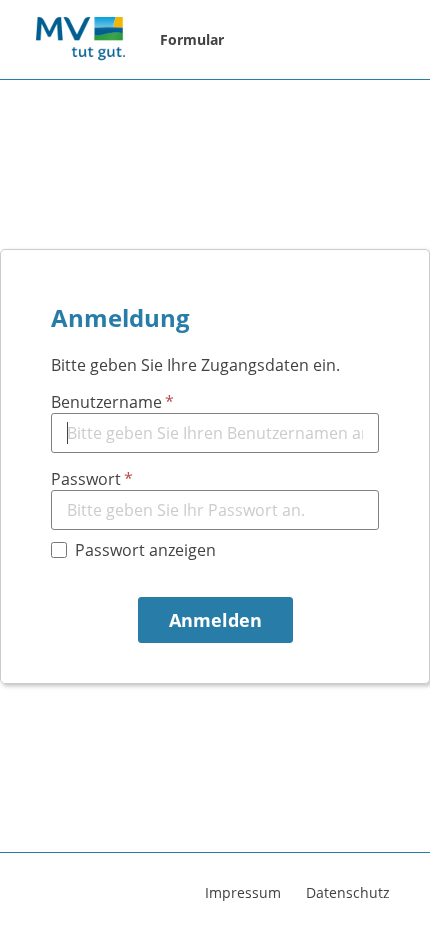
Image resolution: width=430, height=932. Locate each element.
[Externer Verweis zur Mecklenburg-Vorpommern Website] (80, 40)
